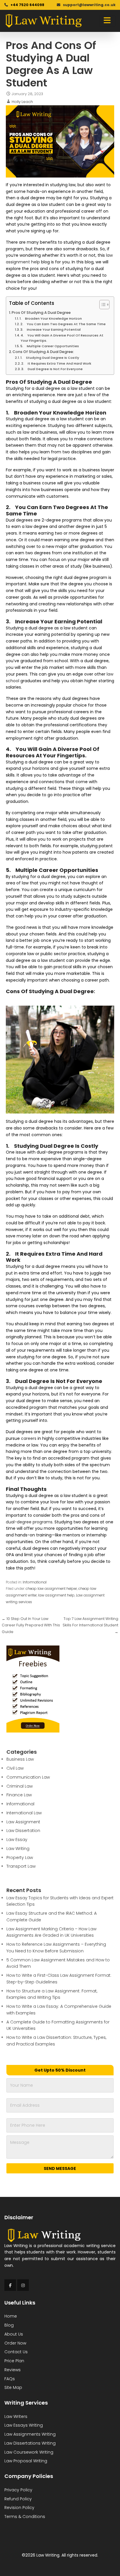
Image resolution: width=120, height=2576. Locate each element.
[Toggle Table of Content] (102, 305)
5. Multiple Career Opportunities (50, 346)
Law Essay (17, 1840)
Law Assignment (23, 1822)
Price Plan (14, 2361)
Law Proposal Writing (26, 2461)
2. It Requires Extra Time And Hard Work (56, 363)
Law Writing (18, 1849)
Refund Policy (18, 2499)
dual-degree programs (29, 1522)
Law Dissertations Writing (30, 2443)
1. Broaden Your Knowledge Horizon (51, 318)
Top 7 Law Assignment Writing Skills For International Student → (90, 1625)
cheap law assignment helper (51, 1589)
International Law (24, 1813)
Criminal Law (20, 1786)
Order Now (15, 2343)
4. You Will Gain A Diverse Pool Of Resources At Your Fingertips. (62, 338)
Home (11, 2316)
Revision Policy (19, 2508)
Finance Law (19, 1795)
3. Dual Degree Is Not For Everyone (52, 369)
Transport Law (21, 1866)
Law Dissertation (23, 1831)
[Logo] (43, 21)
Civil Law (15, 1768)
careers (29, 1438)
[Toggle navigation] (107, 21)
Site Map (13, 2387)
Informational (35, 1582)
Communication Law (28, 1777)
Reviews (13, 2370)
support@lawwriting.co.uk (89, 5)
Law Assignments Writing (30, 2434)
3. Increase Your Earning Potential (51, 330)
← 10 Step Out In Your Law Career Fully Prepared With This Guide (31, 1625)
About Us (14, 2334)
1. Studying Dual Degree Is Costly (50, 358)
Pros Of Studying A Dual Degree (41, 313)
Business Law (20, 1759)
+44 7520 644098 (27, 5)
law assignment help (56, 1595)
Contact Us (16, 2352)
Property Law (20, 1858)
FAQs (10, 2379)
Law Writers (16, 2416)
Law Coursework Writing (29, 2452)
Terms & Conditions (25, 2517)
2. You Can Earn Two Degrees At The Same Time (63, 324)
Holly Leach (22, 102)
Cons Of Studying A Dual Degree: (43, 352)
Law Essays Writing (24, 2425)
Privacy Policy (18, 2490)
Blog (9, 2325)
